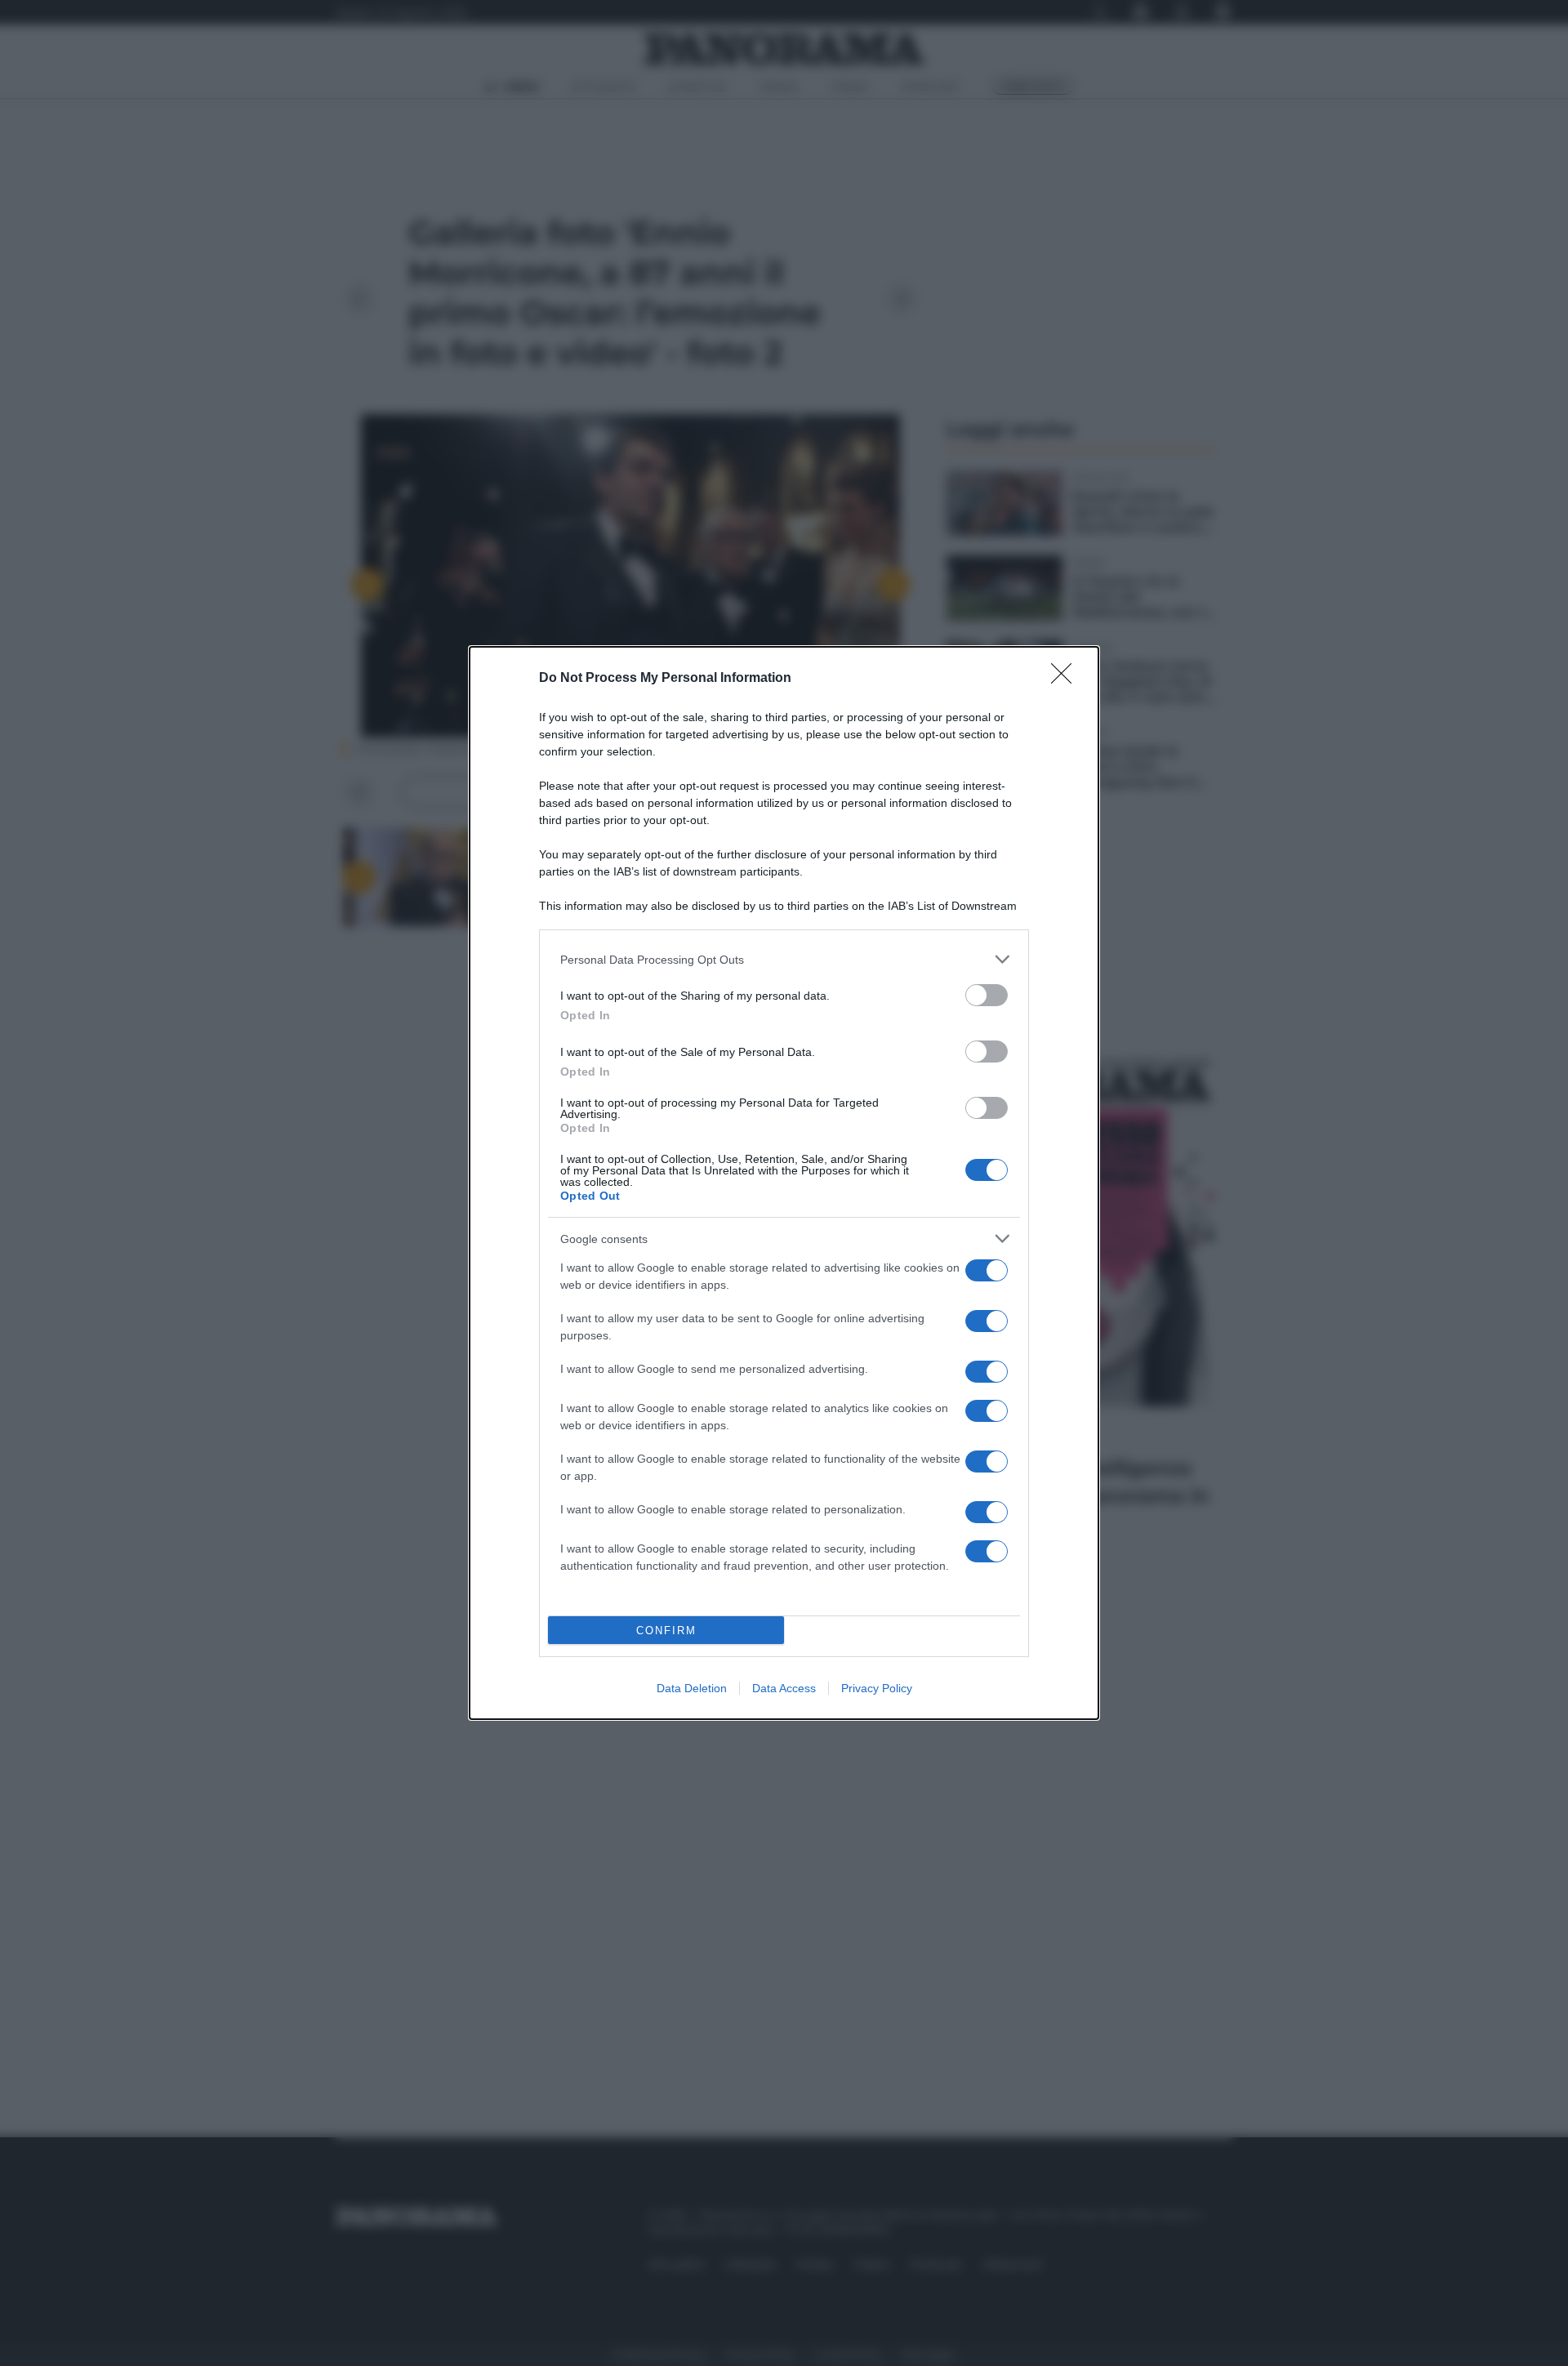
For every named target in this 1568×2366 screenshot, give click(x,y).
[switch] (987, 995)
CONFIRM (666, 1631)
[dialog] (784, 1183)
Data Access (784, 1688)
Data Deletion (692, 1688)
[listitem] (784, 959)
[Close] (1067, 679)
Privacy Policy (877, 1688)
